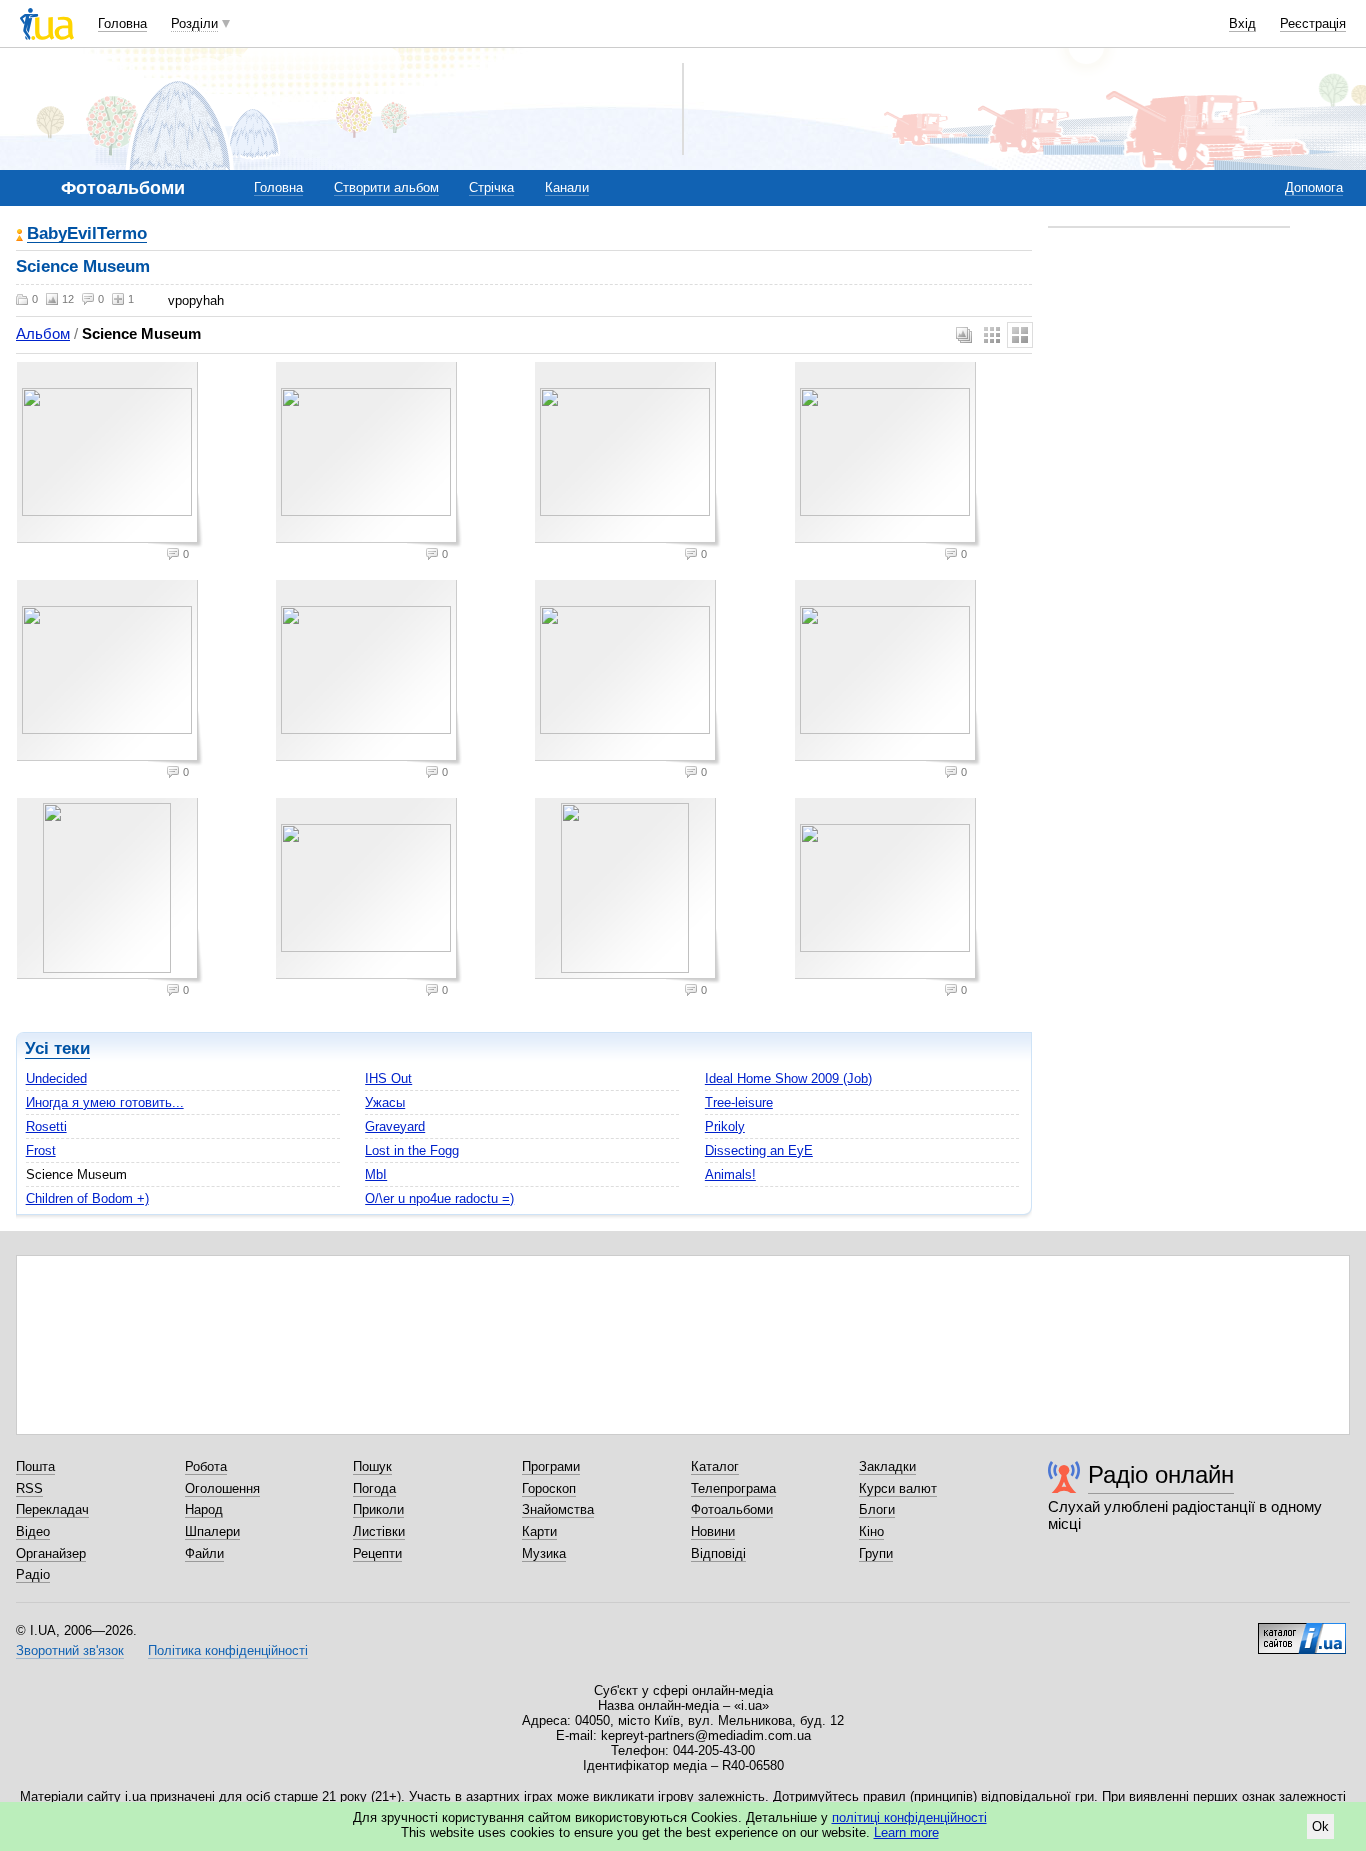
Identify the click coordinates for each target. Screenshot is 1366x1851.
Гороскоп (549, 1488)
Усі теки (57, 1048)
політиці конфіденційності (909, 1817)
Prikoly (725, 1126)
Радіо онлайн (1161, 1474)
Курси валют (898, 1488)
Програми (551, 1466)
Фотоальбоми (732, 1509)
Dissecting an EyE (759, 1150)
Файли (204, 1553)
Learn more (906, 1832)
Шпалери (212, 1531)
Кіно (871, 1531)
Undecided (56, 1078)
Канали (567, 187)
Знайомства (558, 1509)
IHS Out (388, 1078)
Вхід (1242, 23)
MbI (376, 1174)
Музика (544, 1553)
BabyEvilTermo (87, 234)
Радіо (33, 1574)
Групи (876, 1553)
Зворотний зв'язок (70, 1650)
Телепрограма (733, 1488)
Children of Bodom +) (87, 1198)
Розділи (194, 23)
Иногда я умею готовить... (105, 1102)
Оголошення (222, 1488)
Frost (41, 1150)
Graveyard (395, 1126)
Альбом (43, 333)
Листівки (379, 1531)
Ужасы (385, 1102)
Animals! (730, 1174)
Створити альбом (386, 187)
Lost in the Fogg (412, 1150)
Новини (713, 1531)
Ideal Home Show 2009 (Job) (788, 1078)
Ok (1320, 1826)
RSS (29, 1488)
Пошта (35, 1466)
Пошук (372, 1466)
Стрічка (491, 187)
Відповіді (718, 1553)
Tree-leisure (739, 1102)
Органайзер (51, 1553)
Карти (539, 1531)
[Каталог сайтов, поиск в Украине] (1302, 1631)
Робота (206, 1466)
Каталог (715, 1466)
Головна (122, 23)
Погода (374, 1488)
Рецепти (377, 1553)
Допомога (1314, 187)
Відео (33, 1531)
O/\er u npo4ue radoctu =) (439, 1198)
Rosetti (46, 1126)
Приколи (378, 1509)
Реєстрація (1313, 23)
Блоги (877, 1509)
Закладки (887, 1466)
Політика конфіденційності (228, 1650)
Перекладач (52, 1509)
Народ (204, 1509)
